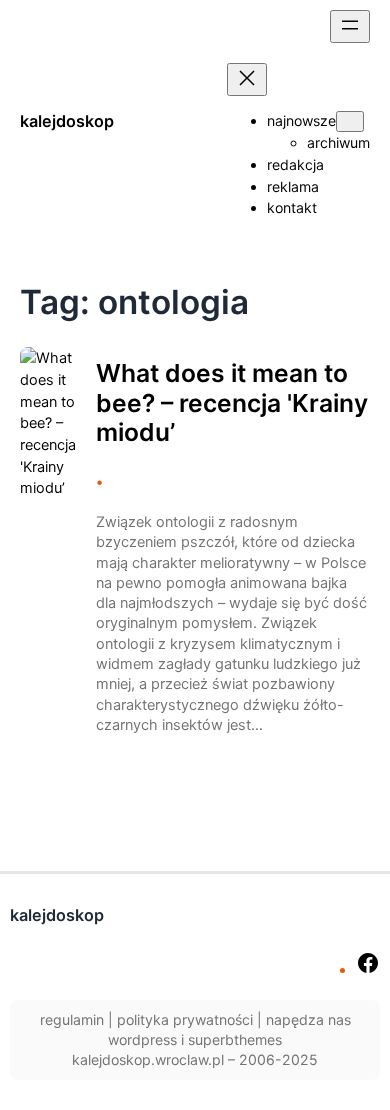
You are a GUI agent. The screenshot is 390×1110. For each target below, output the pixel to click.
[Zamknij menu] (247, 79)
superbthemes (235, 1039)
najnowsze (301, 120)
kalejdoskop (67, 121)
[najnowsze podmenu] (350, 121)
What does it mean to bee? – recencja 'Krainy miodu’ (232, 403)
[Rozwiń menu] (350, 26)
